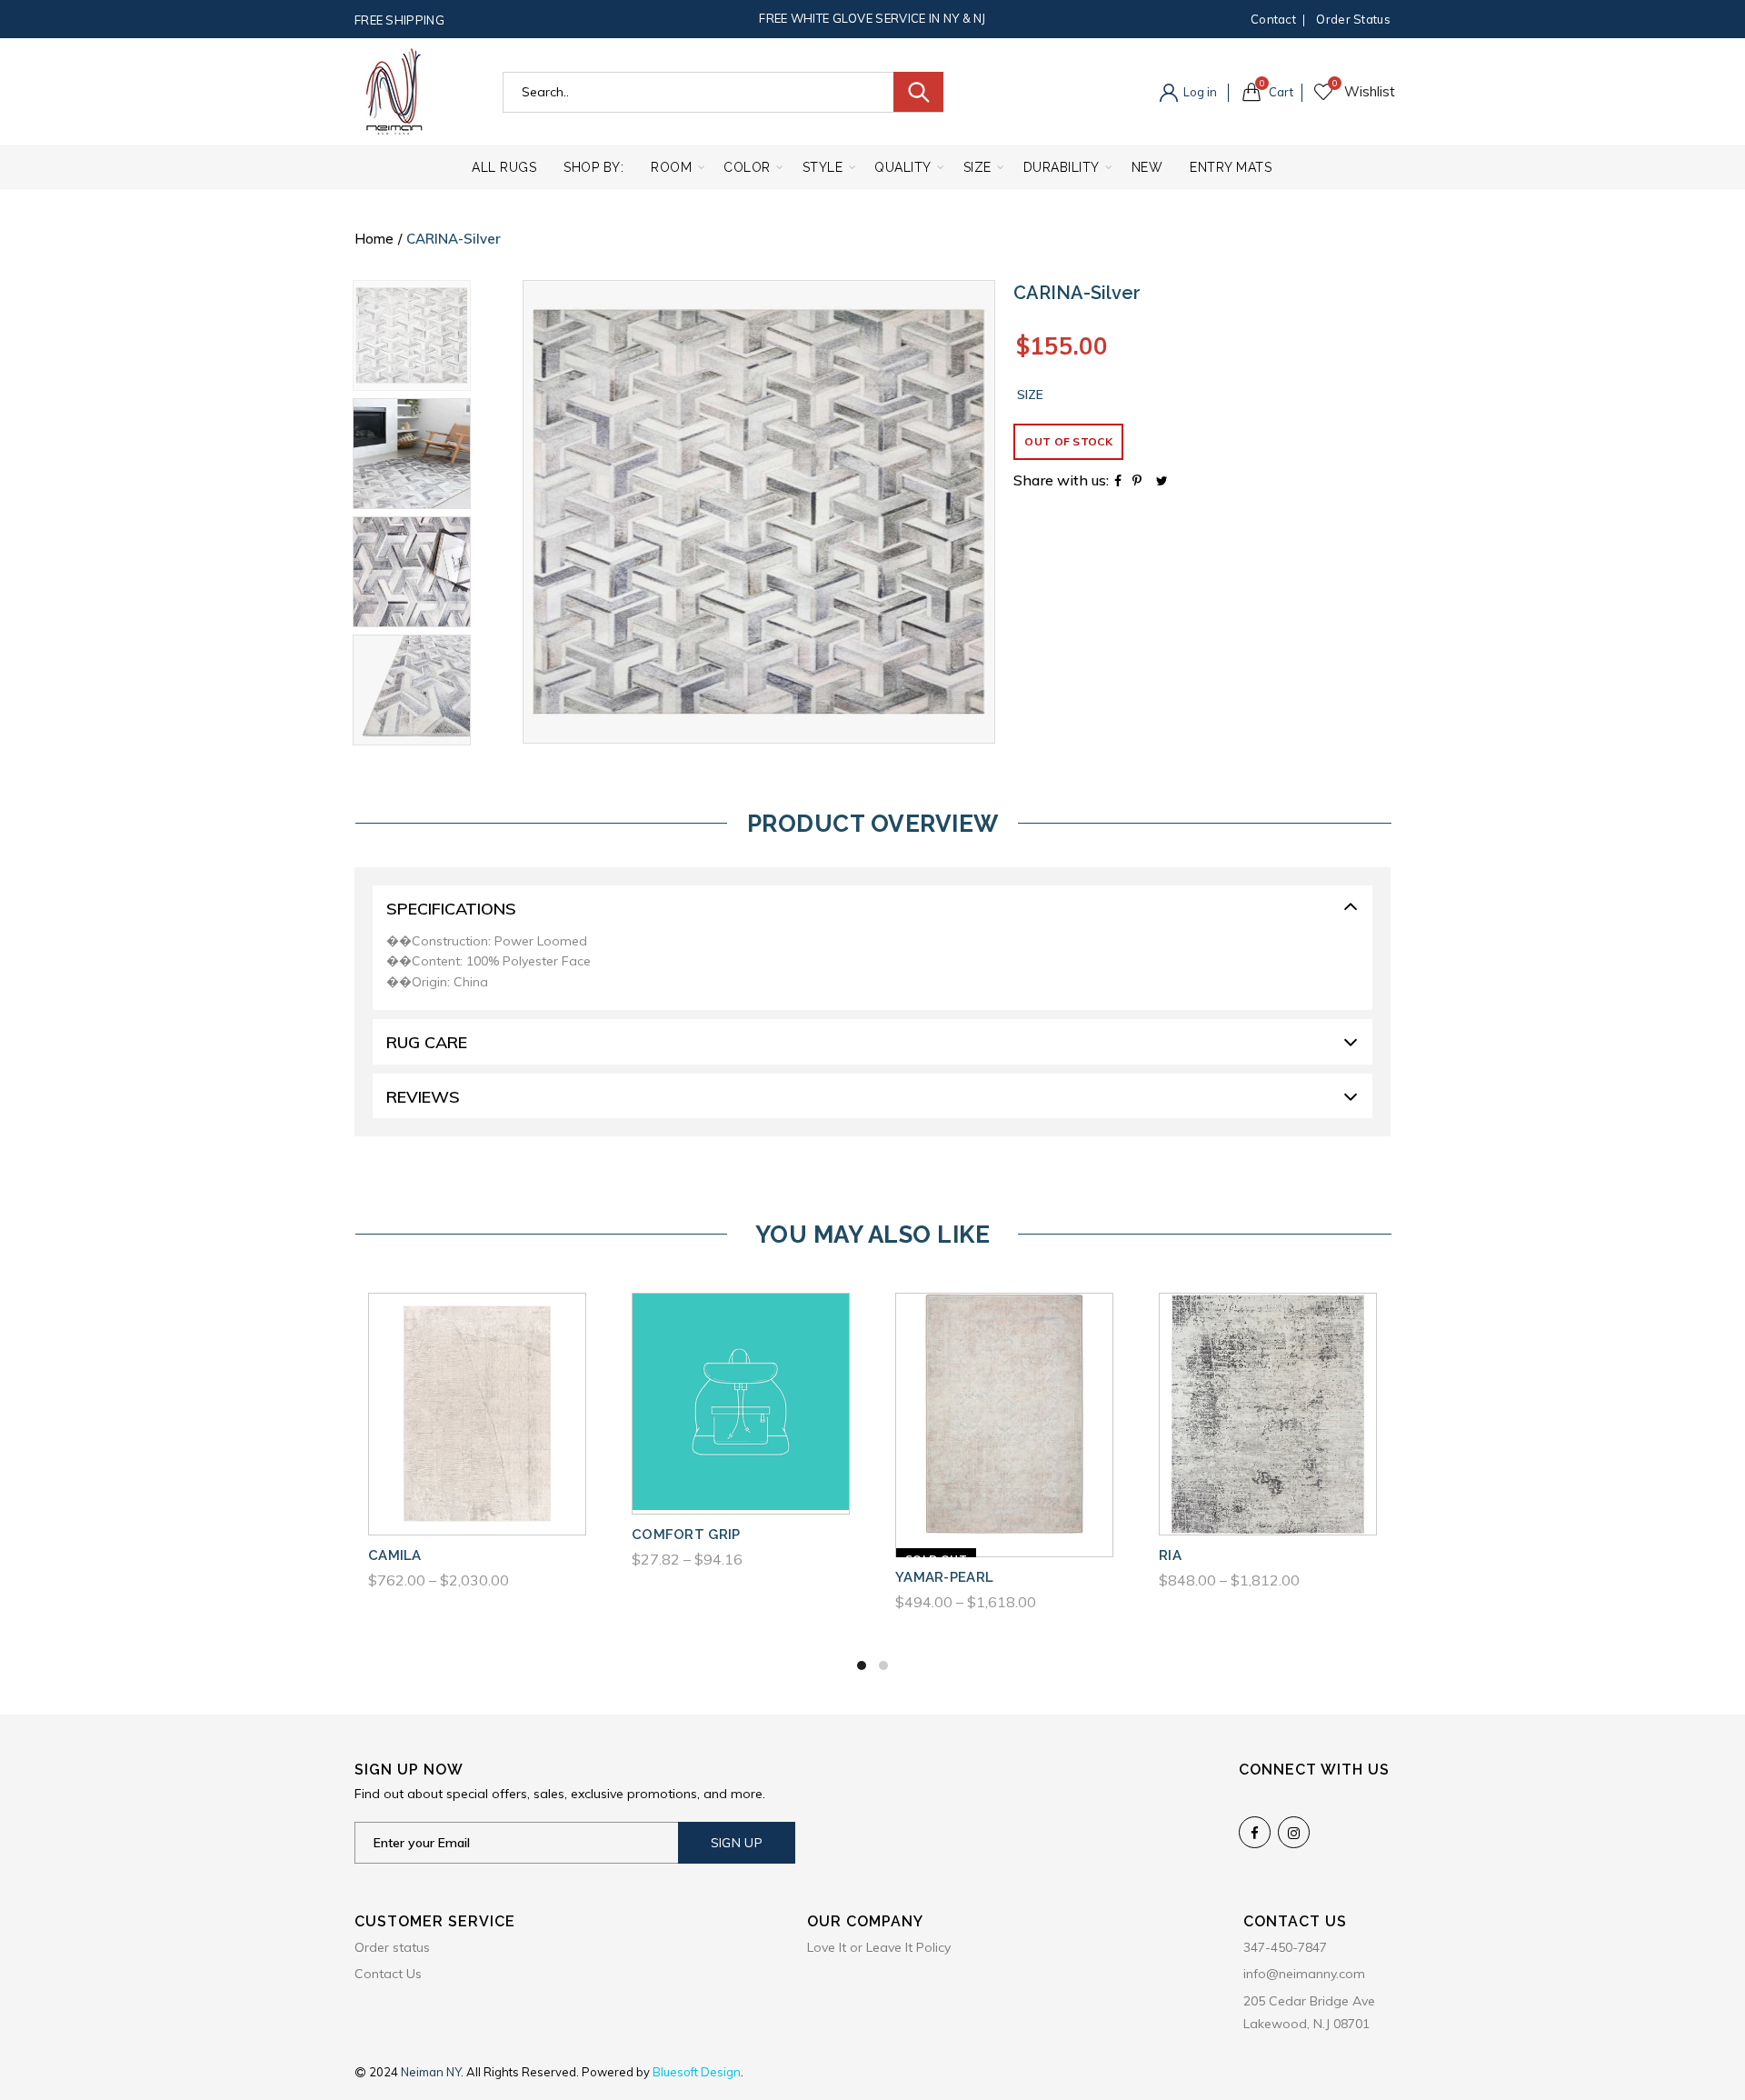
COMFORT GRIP (686, 1535)
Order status (1353, 19)
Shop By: (593, 167)
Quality (903, 167)
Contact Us (388, 1974)
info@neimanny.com (1304, 1974)
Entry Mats (1231, 167)
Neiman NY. (434, 2072)
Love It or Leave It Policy (879, 1947)
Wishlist (1335, 84)
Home (374, 239)
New (1147, 167)
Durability (1062, 167)
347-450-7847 (1285, 1947)
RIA (1170, 1555)
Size (977, 167)
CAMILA (395, 1555)
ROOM (671, 167)
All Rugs (504, 167)
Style (823, 167)
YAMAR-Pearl (944, 1577)
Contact (1273, 19)
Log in (1199, 92)
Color (747, 167)
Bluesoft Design (697, 2072)
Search (918, 92)
